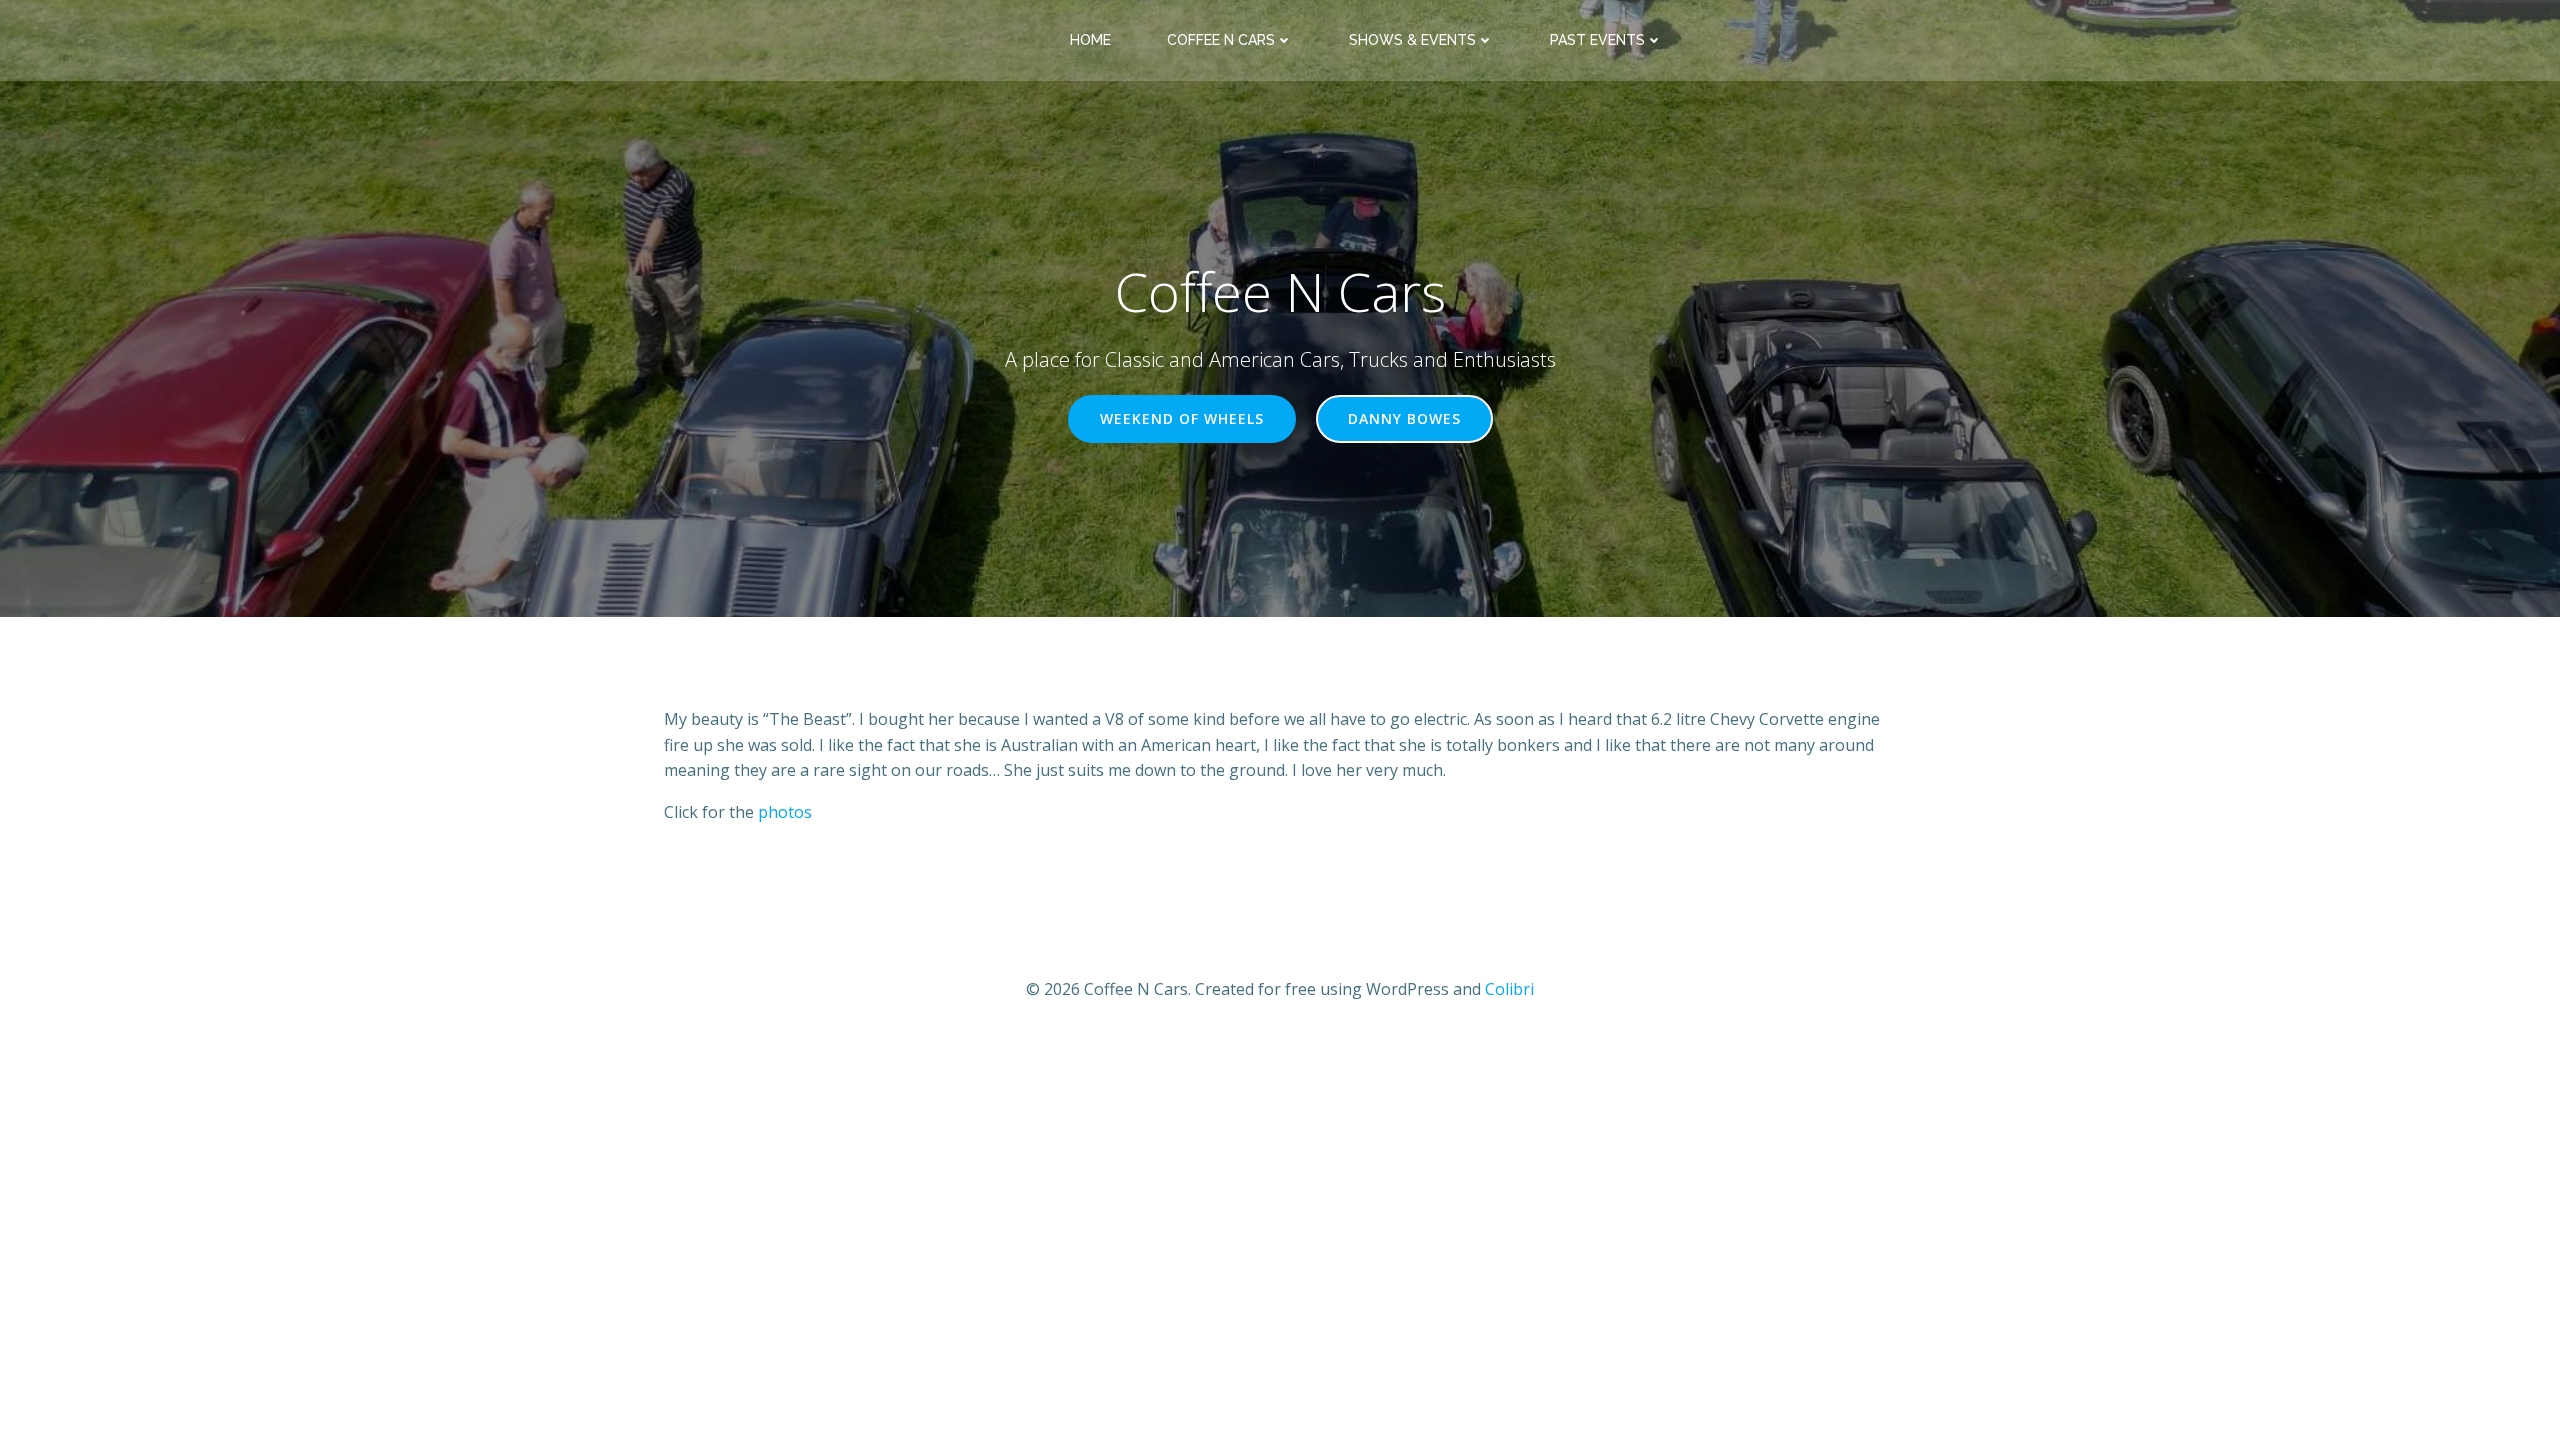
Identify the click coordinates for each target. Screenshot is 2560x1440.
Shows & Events (1412, 40)
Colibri (1509, 989)
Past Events (1597, 40)
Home (1090, 40)
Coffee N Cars (1221, 40)
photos (785, 812)
